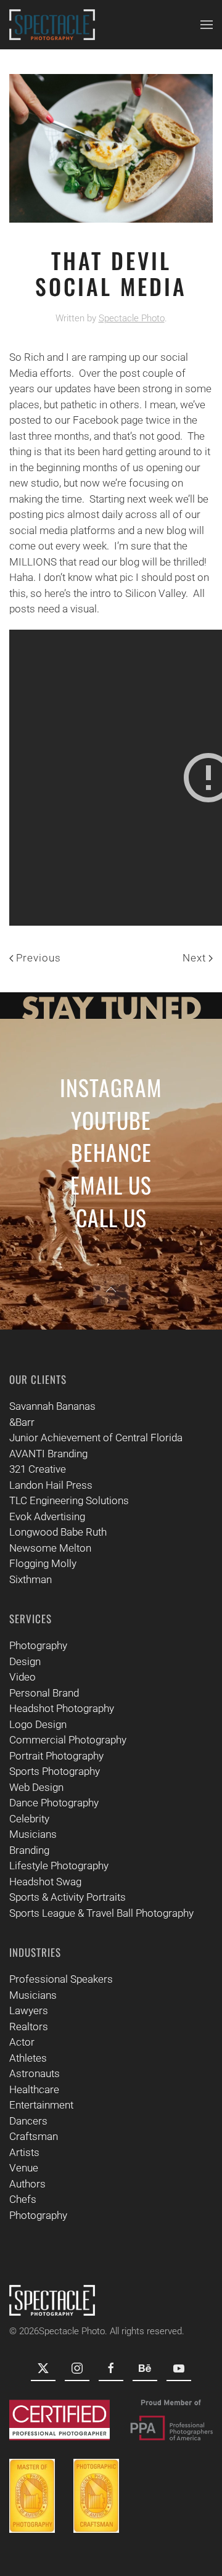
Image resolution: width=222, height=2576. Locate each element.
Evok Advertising (47, 1516)
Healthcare (34, 2089)
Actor (22, 2042)
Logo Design (38, 1724)
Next (194, 958)
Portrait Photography (56, 1756)
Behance (111, 1152)
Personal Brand (44, 1693)
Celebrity (29, 1819)
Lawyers (29, 2010)
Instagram (111, 1087)
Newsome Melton (50, 1548)
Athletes (28, 2058)
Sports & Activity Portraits (68, 1897)
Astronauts (35, 2073)
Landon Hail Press (51, 1485)
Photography (38, 1645)
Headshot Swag (45, 1882)
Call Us (111, 1217)
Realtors (29, 2027)
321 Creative (38, 1469)
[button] (207, 25)
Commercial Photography (68, 1740)
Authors (27, 2184)
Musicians (33, 1834)
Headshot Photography (62, 1708)
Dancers (28, 2121)
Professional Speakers (61, 1979)
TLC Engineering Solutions (69, 1500)
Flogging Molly (43, 1563)
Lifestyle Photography (59, 1866)
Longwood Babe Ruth (58, 1532)
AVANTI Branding (48, 1454)
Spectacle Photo (132, 318)
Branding (29, 1850)
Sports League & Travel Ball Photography (101, 1913)
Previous (39, 958)
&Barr (22, 1422)
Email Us (111, 1184)
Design (25, 1661)
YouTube (111, 1120)
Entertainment (41, 2105)
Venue (24, 2168)
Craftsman (34, 2136)
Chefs (23, 2199)
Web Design (36, 1787)
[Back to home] (52, 25)
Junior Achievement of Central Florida (96, 1438)
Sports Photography (55, 1771)
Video (23, 1677)
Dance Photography (54, 1803)
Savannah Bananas (52, 1406)
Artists (24, 2152)
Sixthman (31, 1579)
